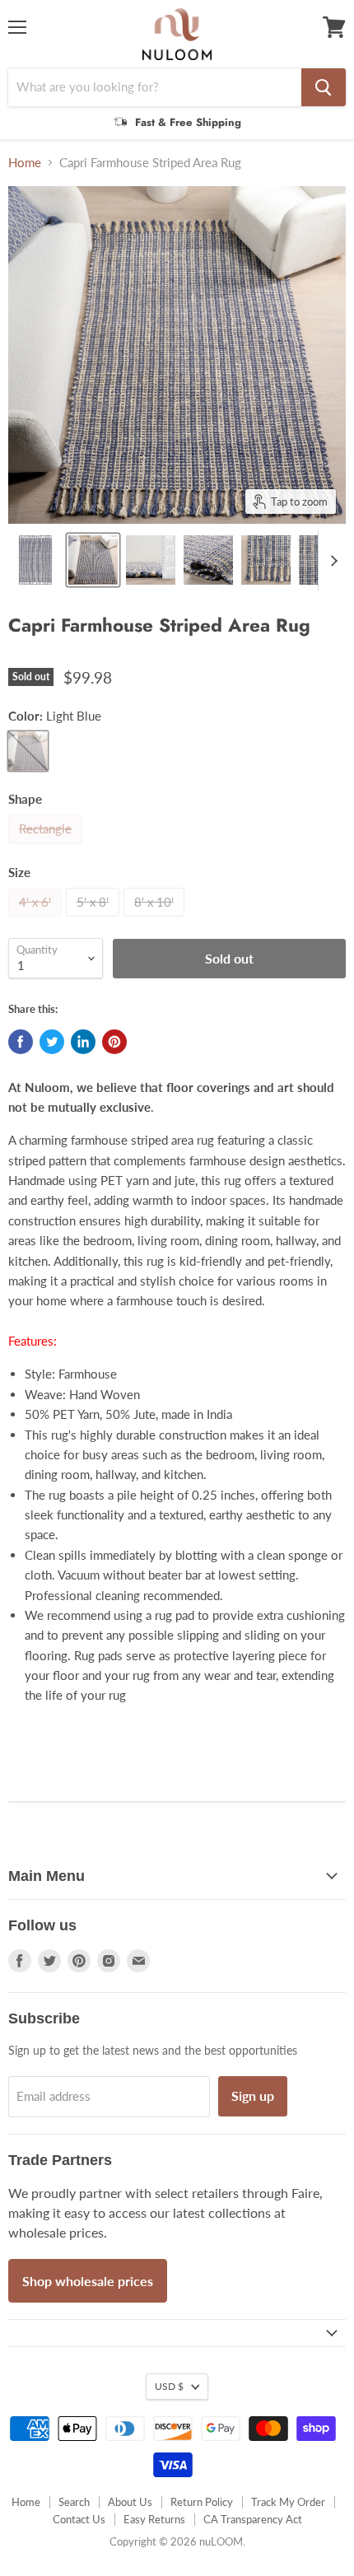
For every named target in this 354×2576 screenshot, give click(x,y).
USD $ (169, 2386)
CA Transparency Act (253, 2519)
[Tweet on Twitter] (52, 1042)
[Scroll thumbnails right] (331, 561)
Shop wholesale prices (88, 2281)
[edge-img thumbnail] (266, 560)
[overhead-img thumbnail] (35, 560)
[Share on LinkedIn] (83, 1042)
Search (74, 2502)
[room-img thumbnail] (93, 560)
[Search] (324, 87)
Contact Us (79, 2519)
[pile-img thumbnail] (151, 560)
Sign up (253, 2095)
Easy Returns (154, 2519)
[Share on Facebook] (21, 1042)
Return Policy (202, 2502)
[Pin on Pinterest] (114, 1042)
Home (25, 163)
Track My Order (288, 2502)
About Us (130, 2502)
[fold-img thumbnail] (208, 560)
